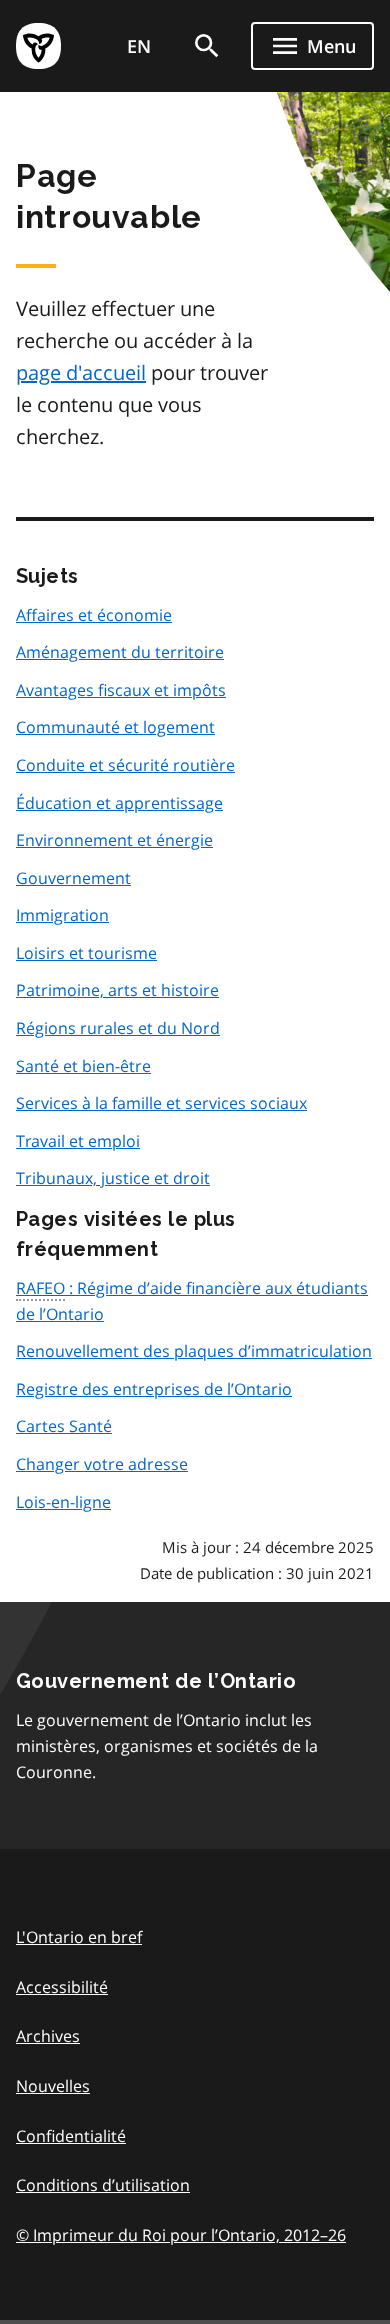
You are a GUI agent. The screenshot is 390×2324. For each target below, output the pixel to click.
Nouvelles (53, 2086)
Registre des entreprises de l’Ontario (154, 1389)
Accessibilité (62, 1987)
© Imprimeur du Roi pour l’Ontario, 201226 (181, 2235)
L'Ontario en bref (79, 1937)
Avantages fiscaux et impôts (121, 690)
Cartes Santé (64, 1426)
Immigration (62, 915)
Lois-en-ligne (63, 1502)
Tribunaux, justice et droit (113, 1178)
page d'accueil (81, 372)
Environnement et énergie (114, 840)
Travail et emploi (78, 1141)
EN (139, 46)
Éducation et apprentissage (119, 803)
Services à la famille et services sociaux (161, 1103)
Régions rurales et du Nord (118, 1028)
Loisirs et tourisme (86, 953)
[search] (207, 46)
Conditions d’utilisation (103, 2185)
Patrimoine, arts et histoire (117, 990)
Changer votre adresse (102, 1464)
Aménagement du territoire (120, 652)
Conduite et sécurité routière (125, 765)
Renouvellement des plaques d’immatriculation (194, 1351)
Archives (48, 2036)
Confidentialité (71, 2136)
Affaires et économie (94, 615)
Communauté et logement (115, 727)
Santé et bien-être (83, 1066)
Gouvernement (73, 878)
